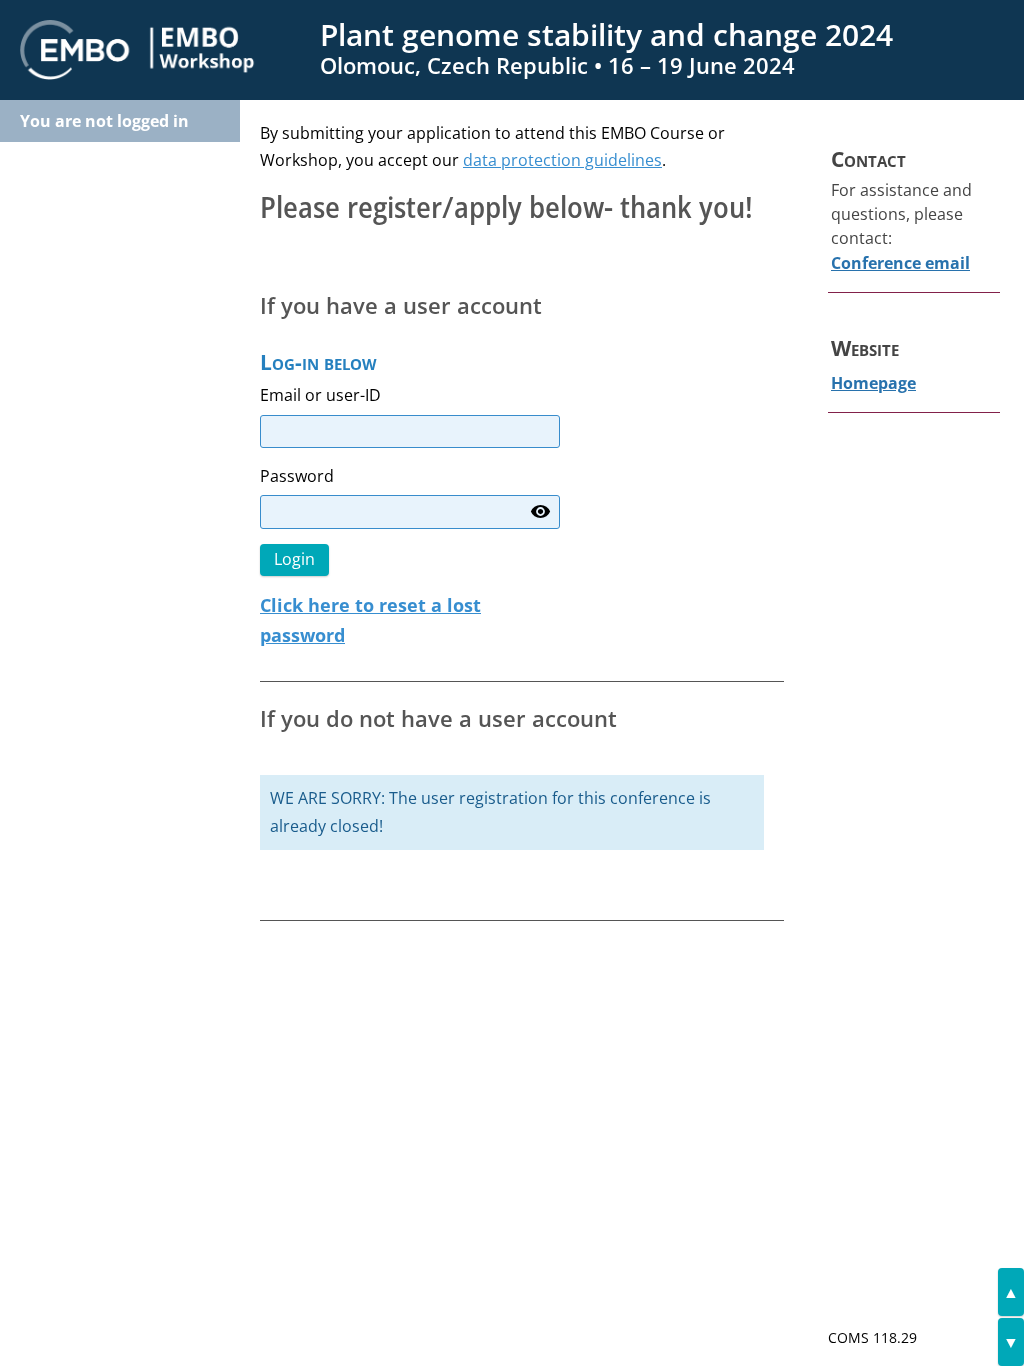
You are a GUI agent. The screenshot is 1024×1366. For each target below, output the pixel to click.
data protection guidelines (562, 160)
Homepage (873, 383)
